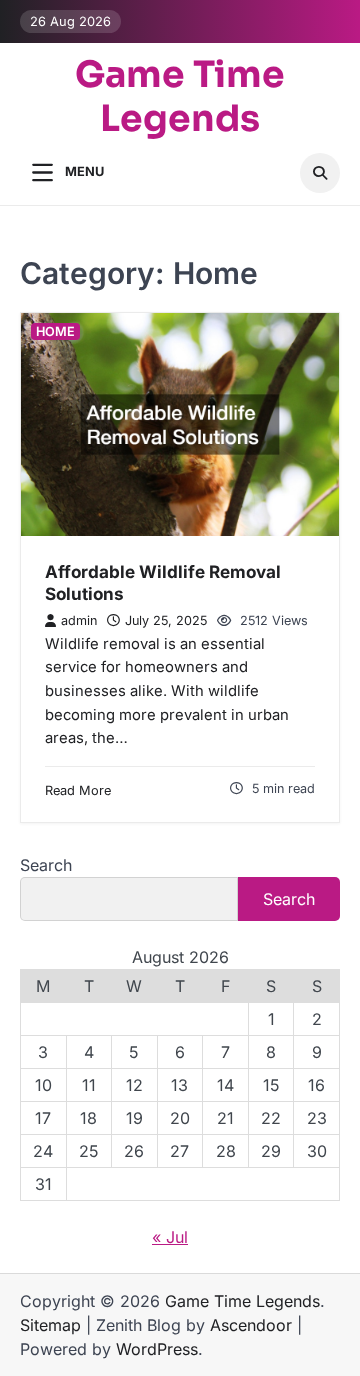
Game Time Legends (180, 96)
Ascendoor (251, 1325)
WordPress (157, 1349)
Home (55, 331)
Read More (78, 790)
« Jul (170, 1237)
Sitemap (50, 1325)
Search (46, 865)
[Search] (320, 173)
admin (79, 620)
